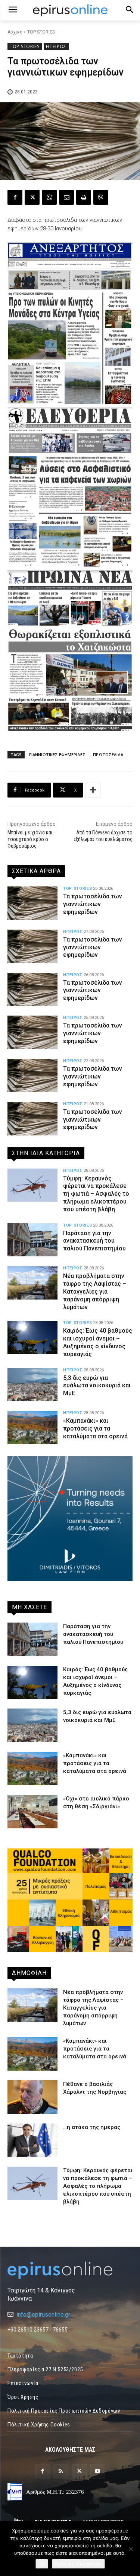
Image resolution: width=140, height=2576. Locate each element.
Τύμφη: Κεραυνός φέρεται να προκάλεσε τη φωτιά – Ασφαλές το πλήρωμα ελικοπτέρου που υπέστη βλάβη (96, 1194)
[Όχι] (131, 2549)
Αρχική (15, 32)
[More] (93, 790)
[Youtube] (98, 2472)
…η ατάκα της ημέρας (92, 2127)
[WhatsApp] (49, 197)
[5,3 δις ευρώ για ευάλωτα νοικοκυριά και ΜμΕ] (32, 1385)
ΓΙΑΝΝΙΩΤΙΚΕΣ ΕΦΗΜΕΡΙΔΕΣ (57, 755)
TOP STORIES (41, 32)
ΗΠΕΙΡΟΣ (56, 46)
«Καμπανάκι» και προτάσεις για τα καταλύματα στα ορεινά (95, 1428)
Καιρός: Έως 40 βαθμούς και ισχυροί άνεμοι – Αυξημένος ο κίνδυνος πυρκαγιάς (98, 1342)
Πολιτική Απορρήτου (78, 2564)
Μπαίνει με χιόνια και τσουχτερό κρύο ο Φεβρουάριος (30, 839)
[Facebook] (15, 197)
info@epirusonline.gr (43, 2315)
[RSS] (61, 2472)
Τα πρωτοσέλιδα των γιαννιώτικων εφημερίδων (93, 904)
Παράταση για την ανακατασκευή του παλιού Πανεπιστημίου (94, 1241)
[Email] (66, 197)
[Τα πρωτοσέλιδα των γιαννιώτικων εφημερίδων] (32, 903)
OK (42, 2564)
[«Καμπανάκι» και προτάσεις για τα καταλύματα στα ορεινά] (32, 1428)
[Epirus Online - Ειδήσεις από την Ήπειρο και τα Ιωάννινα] (70, 2270)
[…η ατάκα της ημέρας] (32, 2140)
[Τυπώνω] (84, 197)
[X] (32, 197)
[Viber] (101, 197)
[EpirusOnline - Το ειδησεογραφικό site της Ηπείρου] (70, 10)
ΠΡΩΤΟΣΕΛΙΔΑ (108, 755)
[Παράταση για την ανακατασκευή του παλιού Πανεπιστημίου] (32, 1240)
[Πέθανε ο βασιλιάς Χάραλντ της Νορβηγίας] (32, 2097)
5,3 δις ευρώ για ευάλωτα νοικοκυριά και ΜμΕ (97, 1386)
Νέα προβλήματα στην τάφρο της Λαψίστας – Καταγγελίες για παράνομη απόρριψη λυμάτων (95, 1291)
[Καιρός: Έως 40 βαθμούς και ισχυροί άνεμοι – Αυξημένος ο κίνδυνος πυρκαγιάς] (32, 1337)
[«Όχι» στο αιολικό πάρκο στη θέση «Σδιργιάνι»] (32, 1812)
